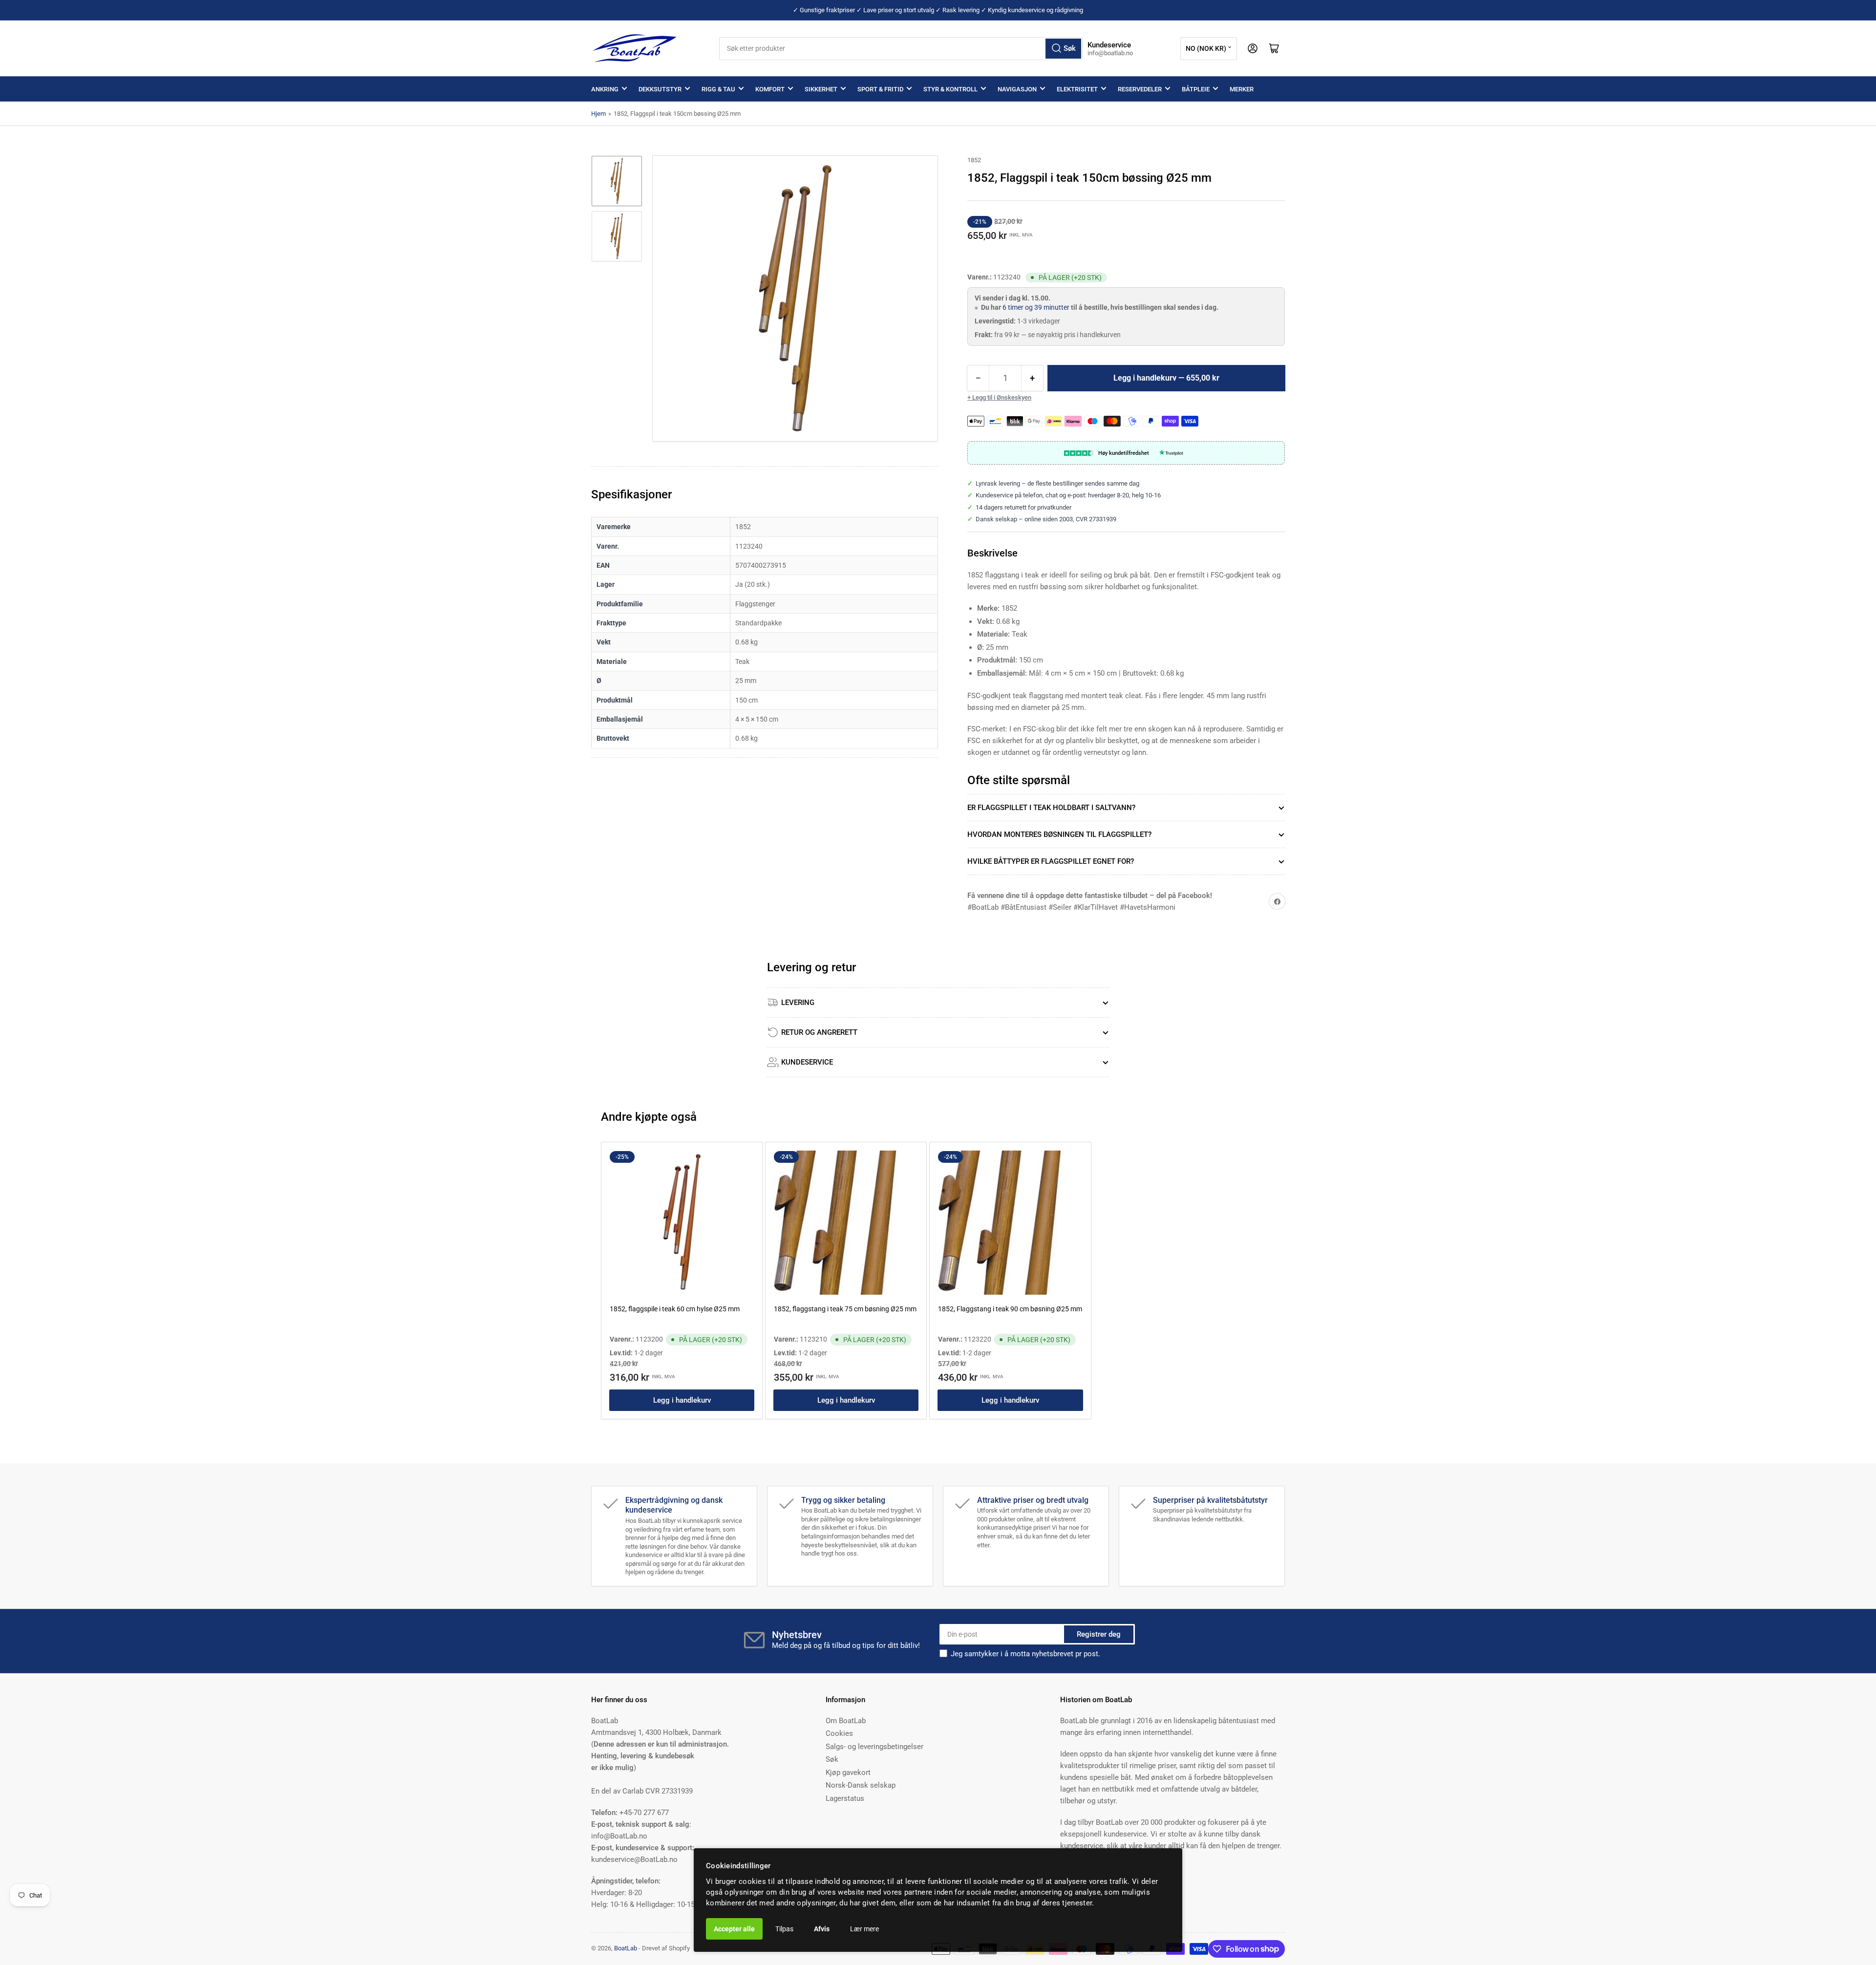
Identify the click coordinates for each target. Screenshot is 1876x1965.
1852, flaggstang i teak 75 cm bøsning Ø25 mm (845, 1309)
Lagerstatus (845, 1798)
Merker (1242, 89)
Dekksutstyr (660, 89)
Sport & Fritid (880, 89)
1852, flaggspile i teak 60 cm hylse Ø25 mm (675, 1309)
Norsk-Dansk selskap (861, 1785)
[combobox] (901, 49)
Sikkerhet (821, 89)
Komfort (770, 89)
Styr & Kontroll (950, 89)
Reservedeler (1140, 89)
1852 (974, 160)
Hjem (598, 114)
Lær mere (864, 1929)
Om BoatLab (846, 1721)
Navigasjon (1017, 89)
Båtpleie (1196, 89)
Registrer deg (1099, 1634)
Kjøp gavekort (848, 1773)
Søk (832, 1759)
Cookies (839, 1733)
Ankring (605, 89)
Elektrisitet (1077, 89)
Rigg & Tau (718, 89)
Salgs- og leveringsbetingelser (874, 1747)
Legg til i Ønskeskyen (1002, 397)
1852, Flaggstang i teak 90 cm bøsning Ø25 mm (1010, 1309)
